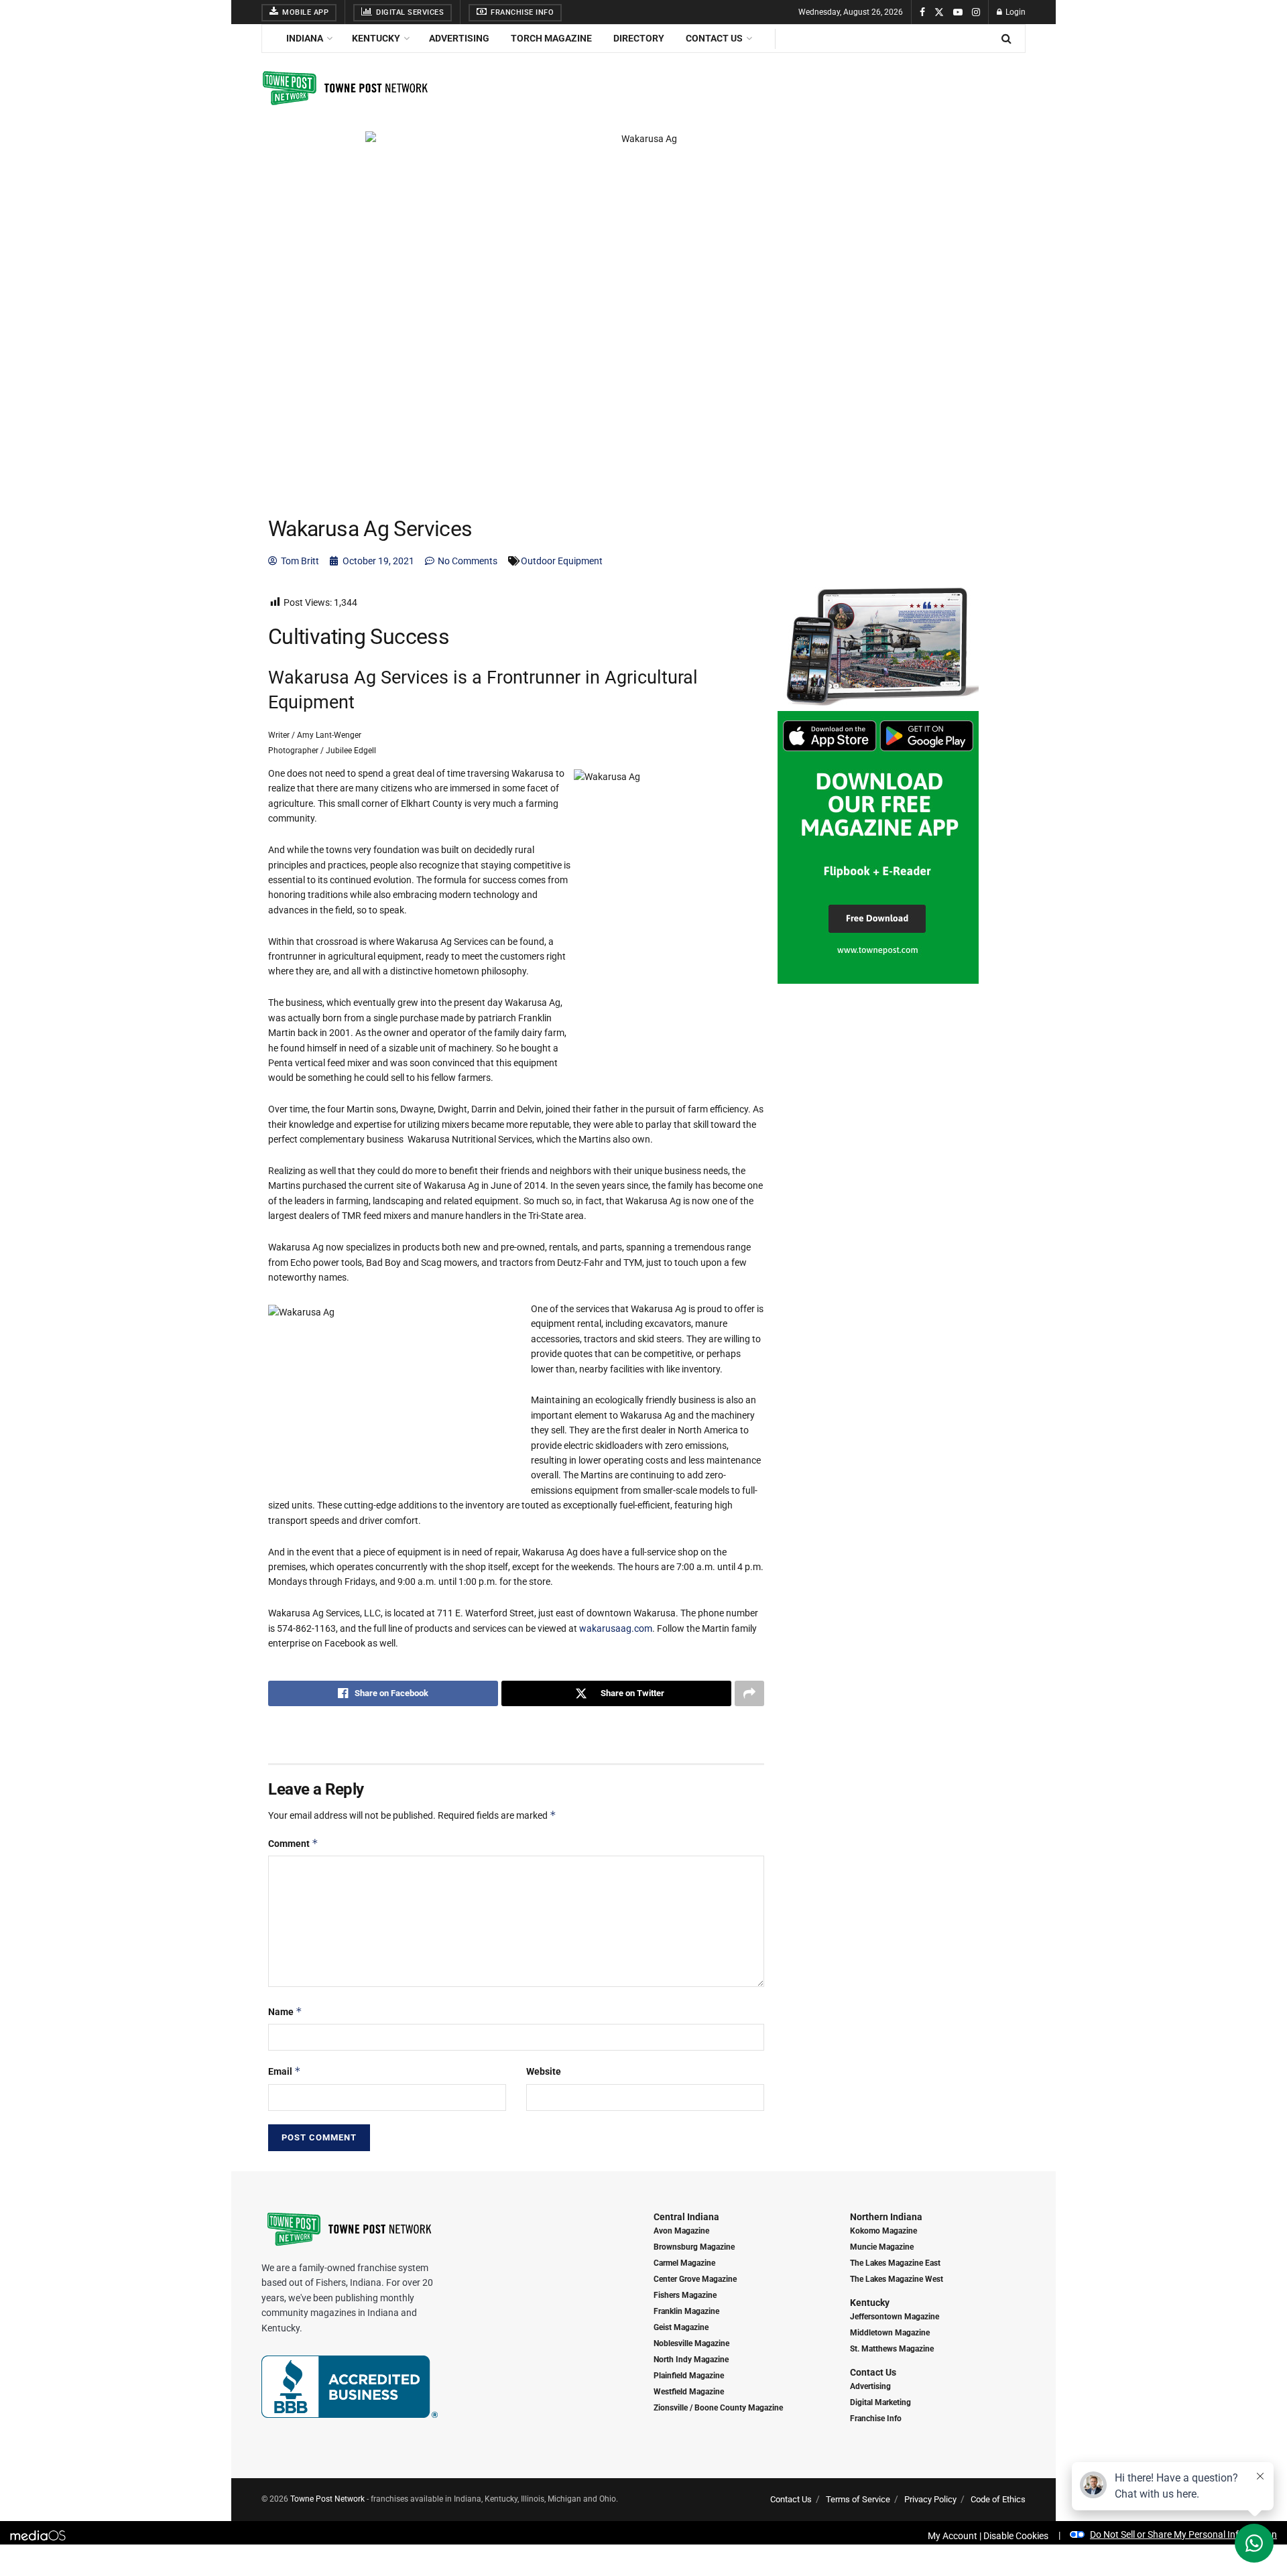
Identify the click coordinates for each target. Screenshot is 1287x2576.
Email (285, 2071)
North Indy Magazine (691, 2360)
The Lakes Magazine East (895, 2263)
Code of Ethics (998, 2499)
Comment (293, 1843)
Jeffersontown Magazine (895, 2317)
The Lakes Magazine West (897, 2279)
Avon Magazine (681, 2231)
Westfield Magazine (689, 2392)
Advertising (459, 38)
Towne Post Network (327, 2499)
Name (285, 2011)
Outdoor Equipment (562, 561)
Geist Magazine (681, 2327)
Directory (639, 38)
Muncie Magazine (882, 2247)
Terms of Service (858, 2499)
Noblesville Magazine (691, 2343)
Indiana (305, 38)
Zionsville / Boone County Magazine (718, 2408)
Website (544, 2071)
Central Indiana (686, 2217)
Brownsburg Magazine (694, 2247)
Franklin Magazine (686, 2311)
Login (1015, 12)
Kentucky (376, 38)
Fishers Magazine (685, 2295)
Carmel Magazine (684, 2263)
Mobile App (305, 12)
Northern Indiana (886, 2217)
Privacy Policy (930, 2499)
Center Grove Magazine (695, 2279)
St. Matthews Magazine (892, 2349)
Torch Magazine (551, 38)
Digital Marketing (880, 2402)
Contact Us (714, 38)
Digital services (409, 12)
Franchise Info (522, 12)
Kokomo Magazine (883, 2231)
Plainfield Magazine (689, 2376)
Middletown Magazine (890, 2333)
